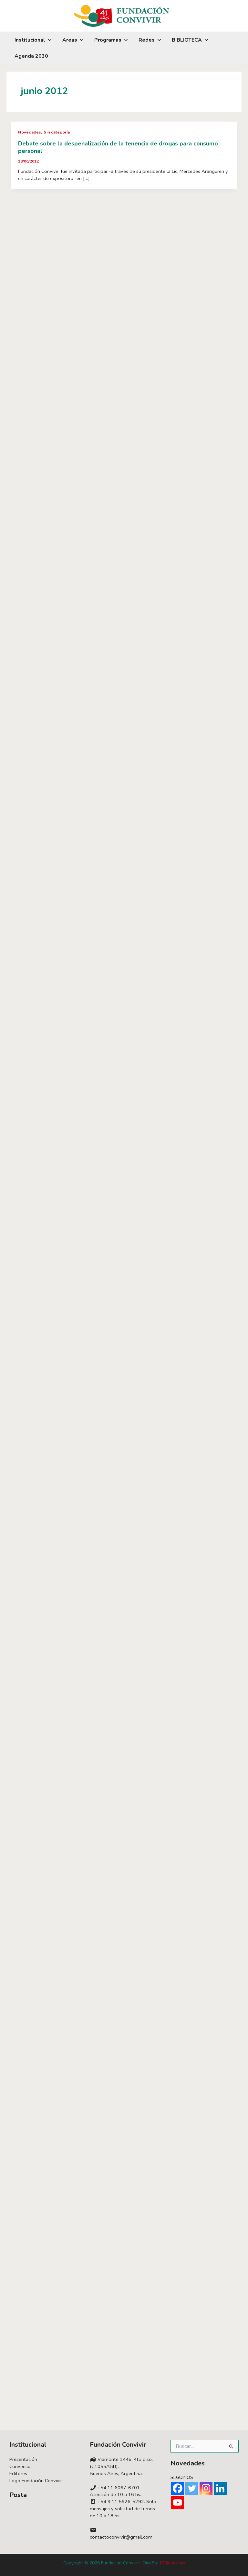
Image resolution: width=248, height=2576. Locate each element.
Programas (108, 40)
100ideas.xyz (172, 2563)
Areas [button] (70, 40)
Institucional (30, 40)
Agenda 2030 (31, 56)
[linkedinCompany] (220, 2488)
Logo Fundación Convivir (36, 2481)
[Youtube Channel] (178, 2502)
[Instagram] (206, 2488)
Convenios (21, 2466)
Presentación (23, 2459)
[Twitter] (192, 2488)
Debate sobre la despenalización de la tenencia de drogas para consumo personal (118, 147)
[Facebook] (178, 2488)
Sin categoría (57, 132)
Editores (18, 2473)
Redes (147, 40)
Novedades (30, 132)
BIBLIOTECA (187, 40)
